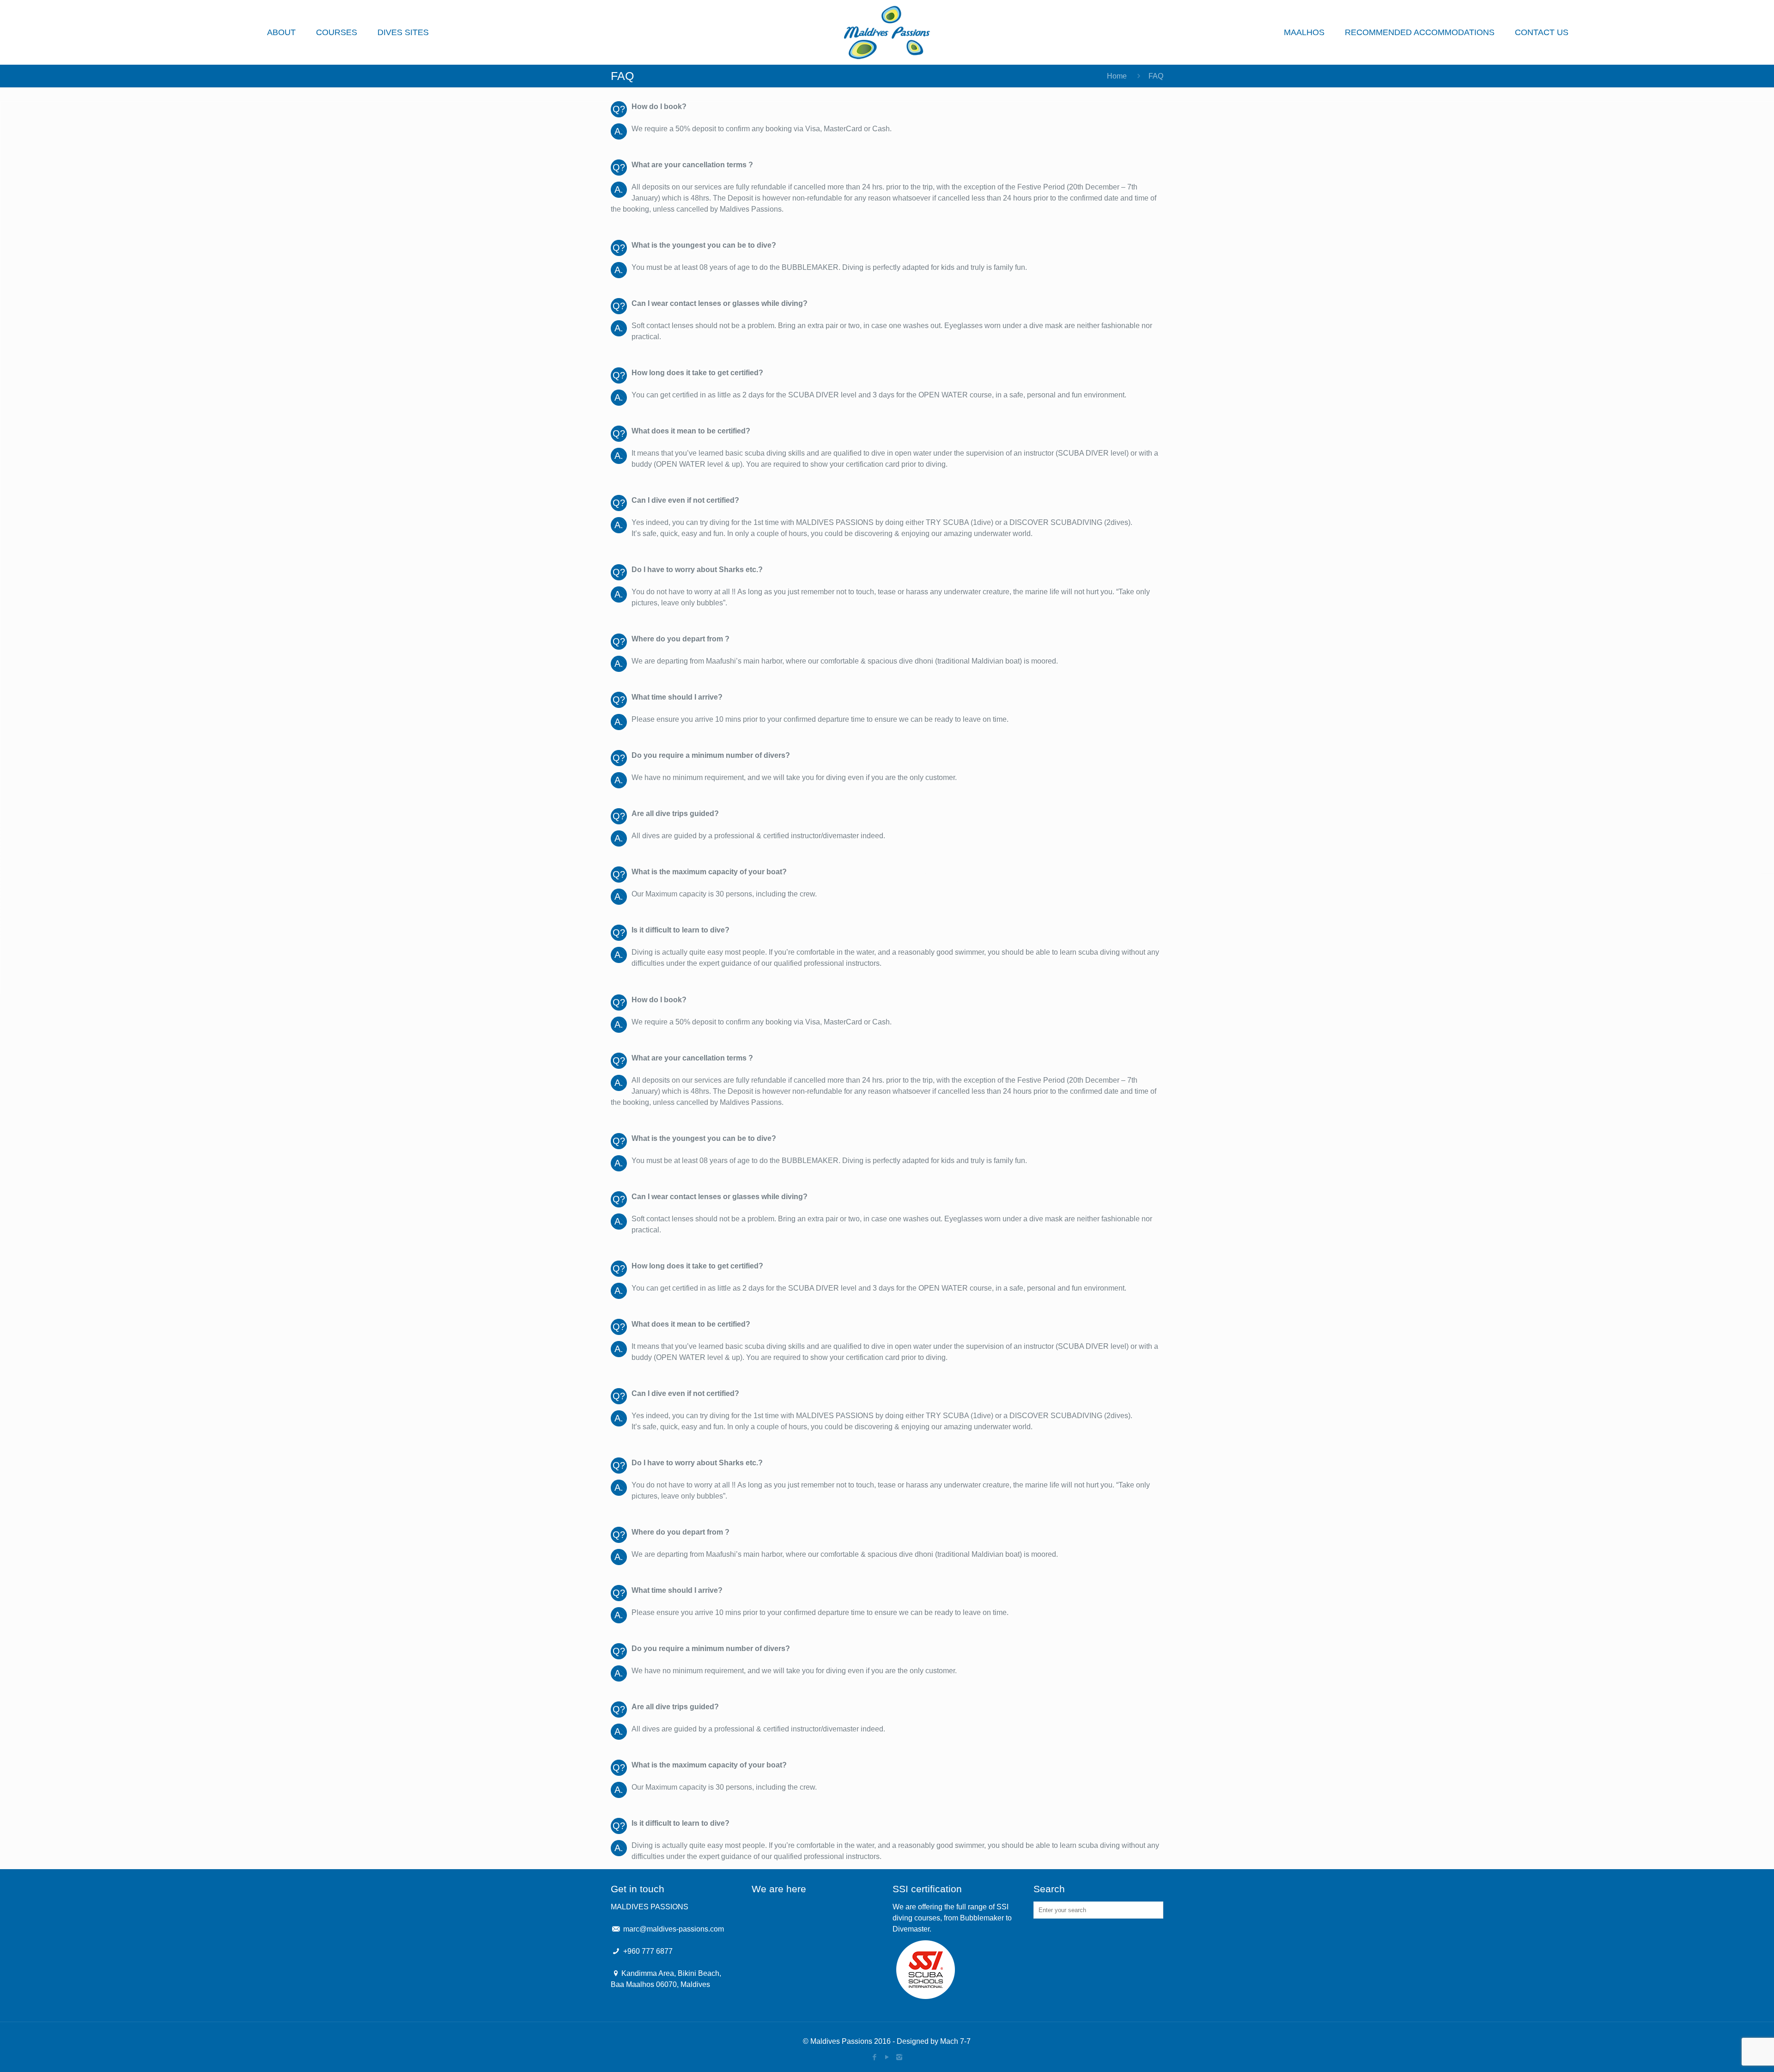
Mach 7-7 (955, 2041)
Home (1117, 76)
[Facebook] (874, 2057)
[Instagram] (899, 2057)
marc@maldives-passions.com (674, 1929)
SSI (1002, 1907)
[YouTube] (887, 2057)
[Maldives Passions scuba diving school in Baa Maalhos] (887, 32)
